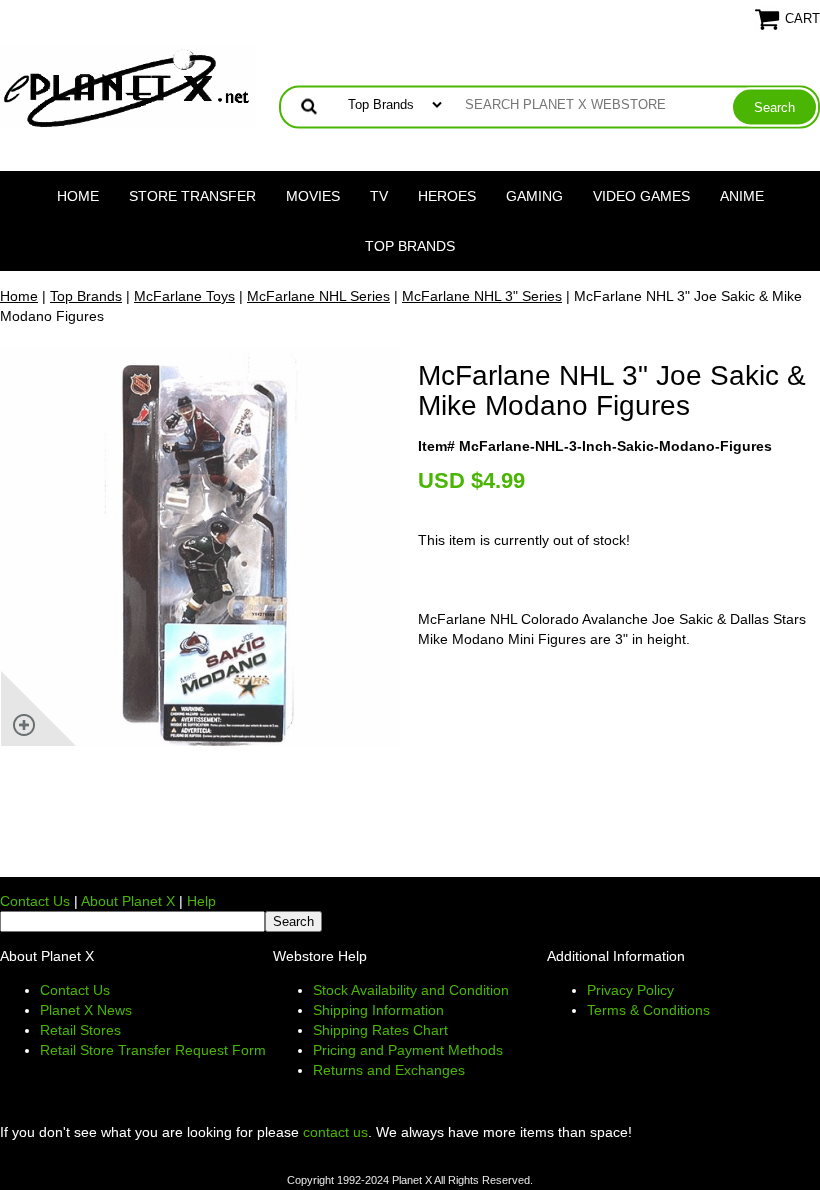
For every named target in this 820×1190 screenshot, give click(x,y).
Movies (313, 196)
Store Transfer (192, 196)
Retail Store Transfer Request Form (153, 1050)
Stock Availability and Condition (411, 990)
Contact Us (35, 901)
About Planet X (128, 901)
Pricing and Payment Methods (408, 1050)
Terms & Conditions (648, 1010)
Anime (742, 196)
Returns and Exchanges (389, 1070)
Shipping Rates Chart (380, 1030)
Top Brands (410, 246)
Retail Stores (80, 1030)
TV (379, 196)
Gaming (534, 196)
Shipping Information (378, 1010)
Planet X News (86, 1010)
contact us (335, 1132)
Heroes (447, 196)
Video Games (641, 196)
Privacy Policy (630, 990)
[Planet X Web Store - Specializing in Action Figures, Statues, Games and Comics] (127, 86)
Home (78, 196)
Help (201, 901)
